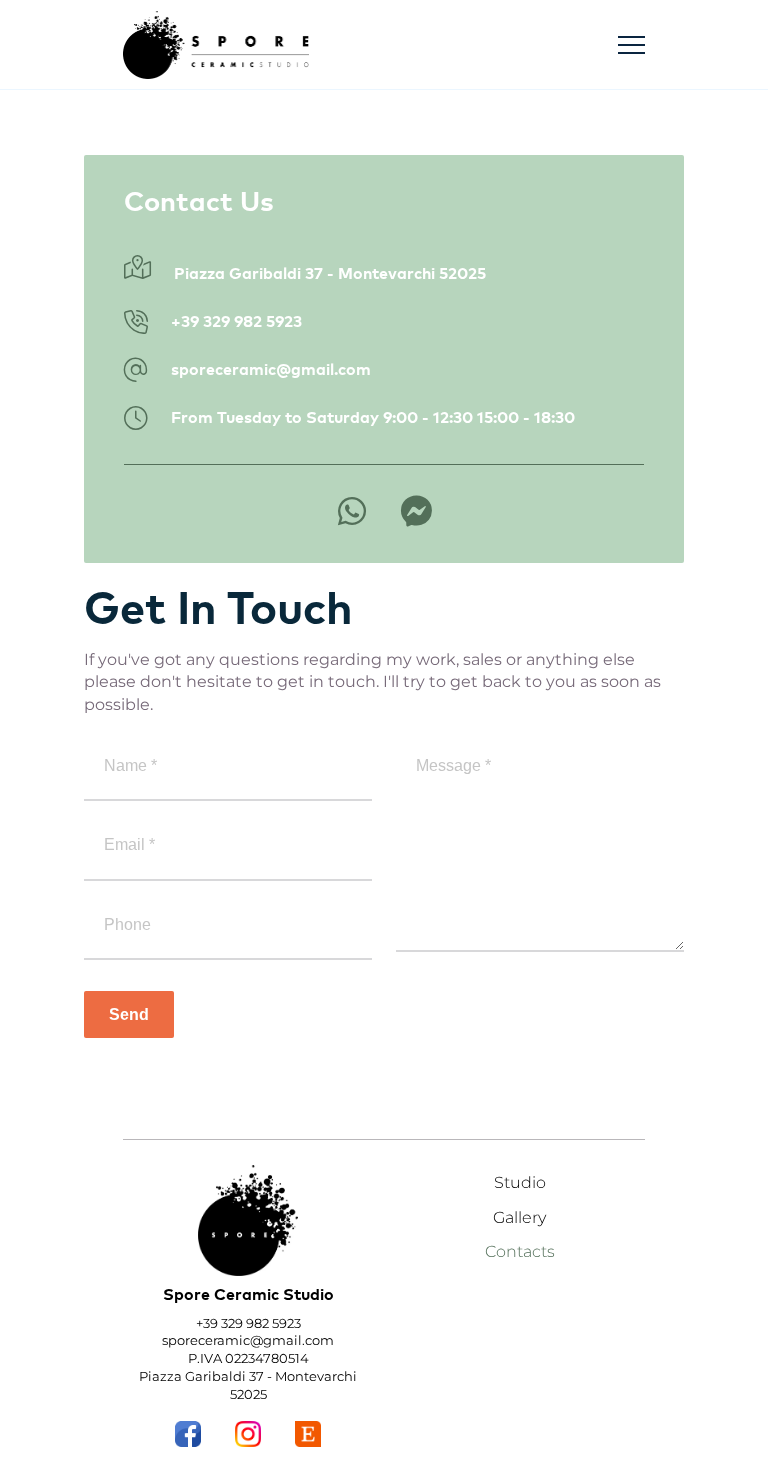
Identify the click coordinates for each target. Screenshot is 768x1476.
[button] (631, 45)
